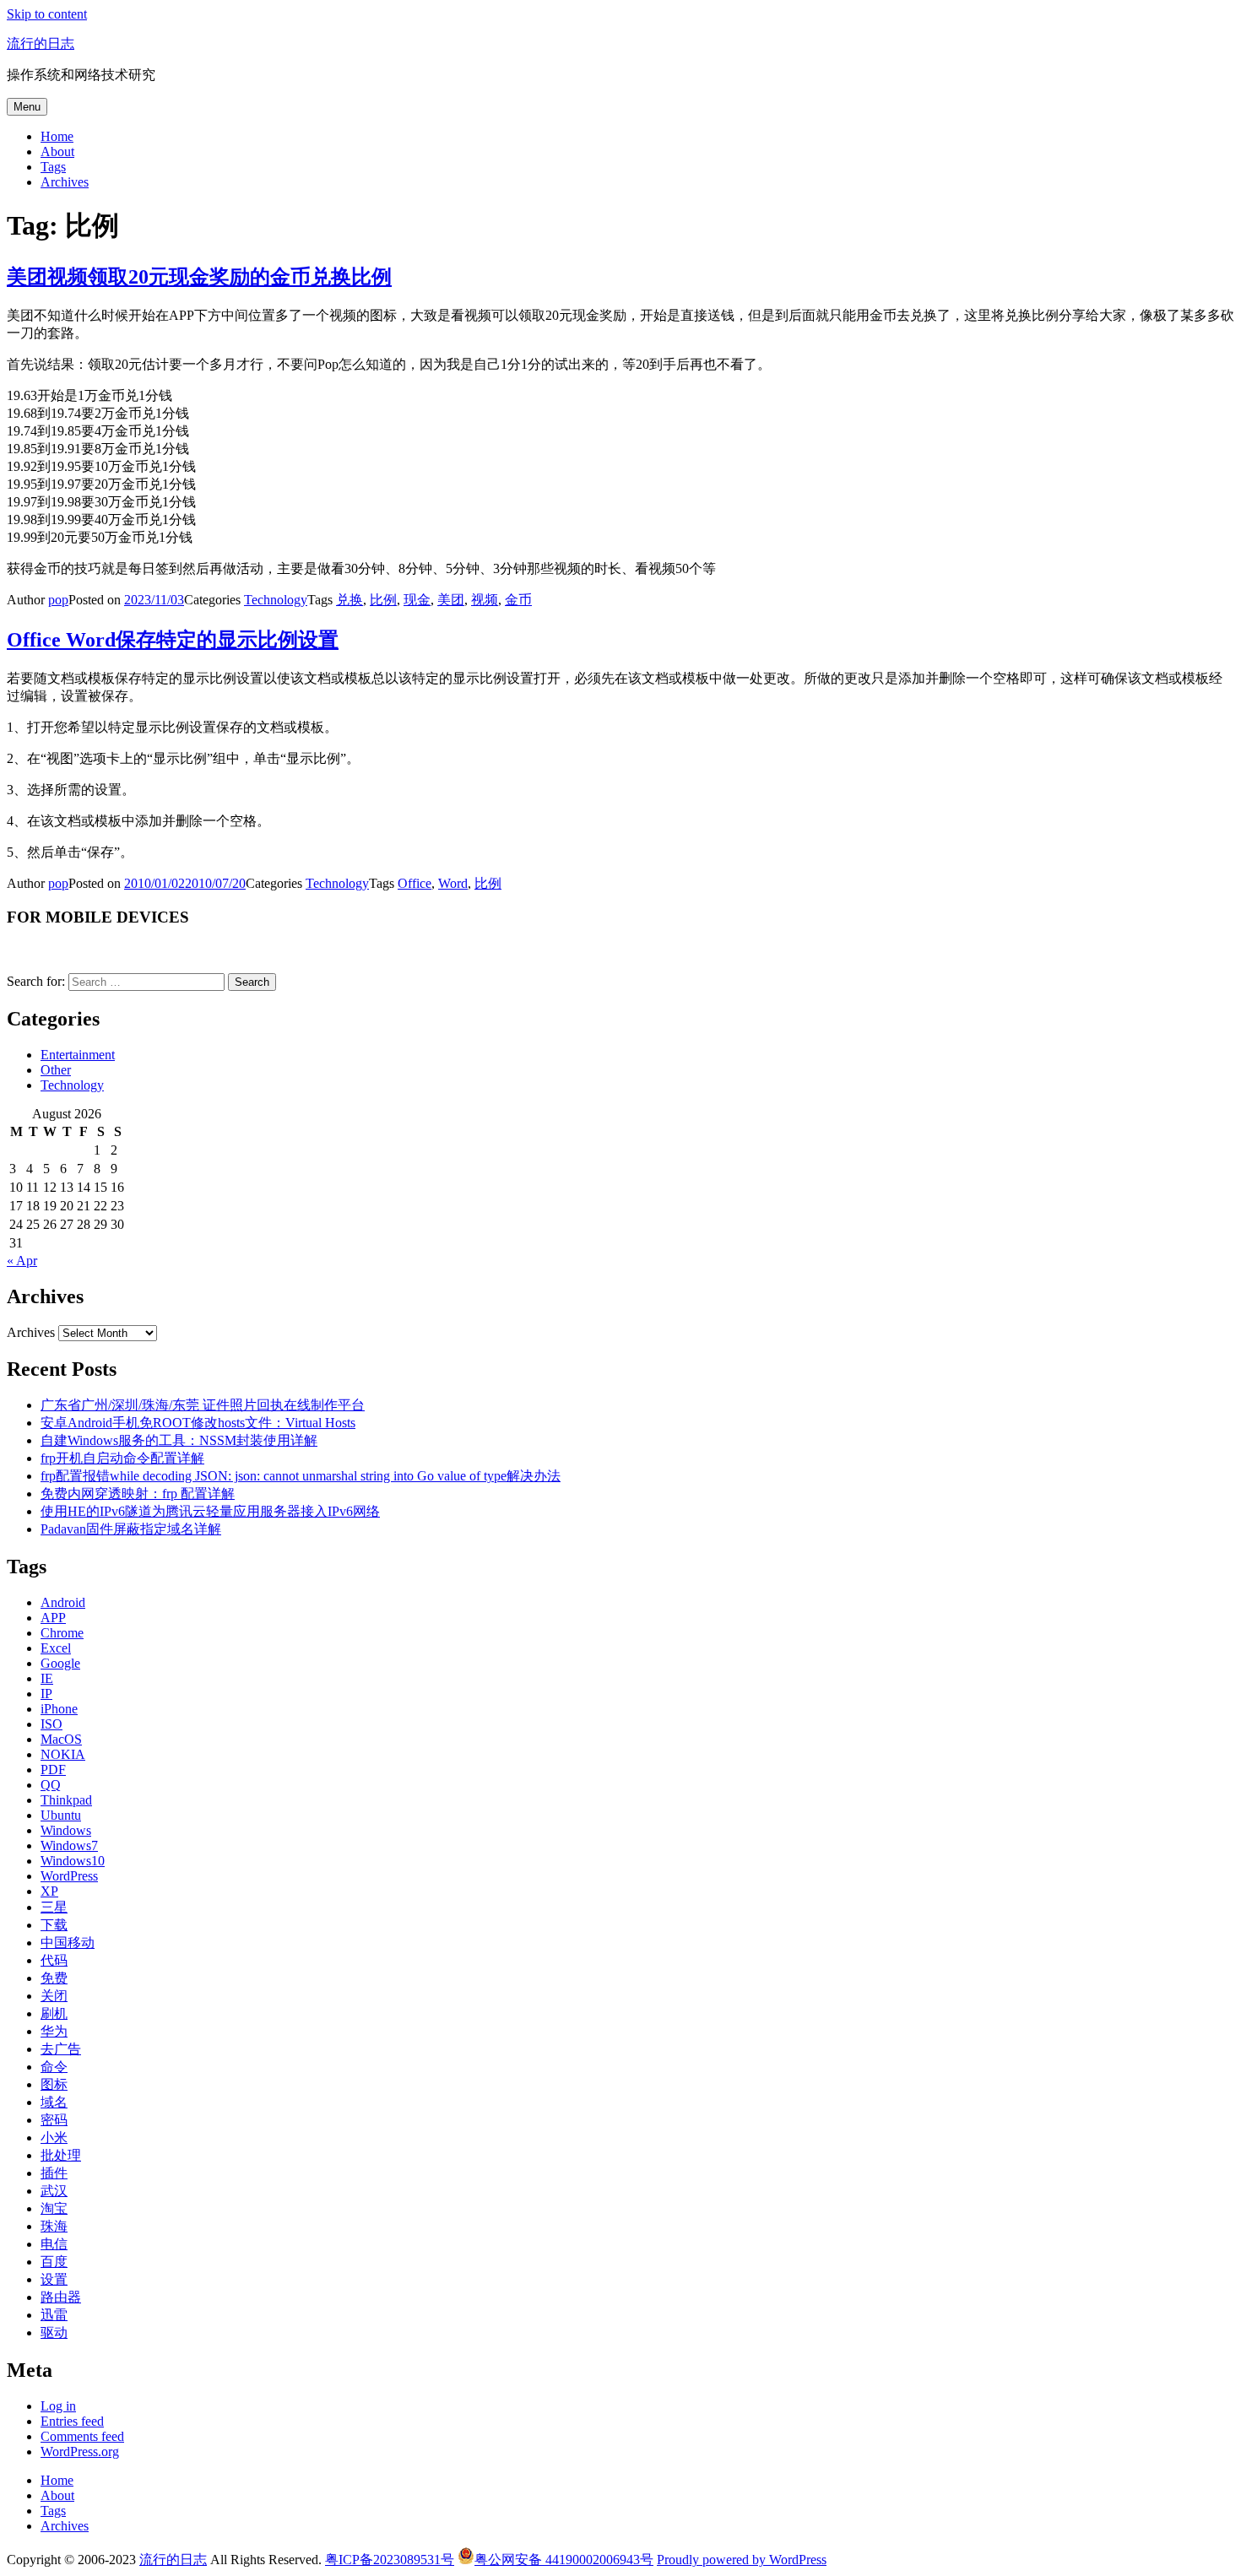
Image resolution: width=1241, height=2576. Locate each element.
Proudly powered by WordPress (742, 2560)
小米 (54, 2138)
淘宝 (54, 2208)
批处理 (61, 2155)
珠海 (54, 2226)
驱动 (54, 2332)
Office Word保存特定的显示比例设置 (173, 640)
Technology (276, 600)
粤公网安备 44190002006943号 (564, 2560)
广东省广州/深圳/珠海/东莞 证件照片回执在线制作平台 (203, 1405)
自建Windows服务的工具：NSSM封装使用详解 (179, 1440)
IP (46, 1694)
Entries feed (72, 2421)
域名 (54, 2102)
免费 (54, 1978)
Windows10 (73, 1861)
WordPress (69, 1876)
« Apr (22, 1261)
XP (49, 1891)
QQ (51, 1785)
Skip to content (47, 14)
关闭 (54, 1996)
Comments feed (82, 2436)
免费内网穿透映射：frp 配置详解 (138, 1494)
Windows (66, 1830)
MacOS (61, 1739)
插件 (54, 2173)
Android (63, 1602)
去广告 (61, 2049)
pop (58, 600)
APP (53, 1618)
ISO (51, 1724)
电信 (54, 2244)
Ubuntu (61, 1815)
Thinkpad (66, 1800)
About (57, 152)
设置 (54, 2279)
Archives (65, 182)
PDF (53, 1770)
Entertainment (78, 1055)
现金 (417, 600)
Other (56, 1070)
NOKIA (63, 1754)
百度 (54, 2262)
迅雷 (54, 2315)
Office (415, 883)
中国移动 (68, 1943)
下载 (54, 1925)
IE (47, 1678)
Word (453, 883)
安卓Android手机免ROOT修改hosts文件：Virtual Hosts (198, 1423)
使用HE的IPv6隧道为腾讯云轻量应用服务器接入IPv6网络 (210, 1511)
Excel (56, 1648)
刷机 (54, 2013)
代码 (54, 1960)
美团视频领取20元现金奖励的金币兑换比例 (199, 277)
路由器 (61, 2297)
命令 (54, 2067)
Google (60, 1663)
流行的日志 (41, 43)
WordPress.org (80, 2452)
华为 (54, 2031)
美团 (451, 600)
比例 (383, 600)
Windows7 (69, 1845)
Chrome (62, 1633)
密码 (54, 2120)
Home (57, 136)
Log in (58, 2406)
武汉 (54, 2191)
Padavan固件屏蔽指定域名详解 (131, 1529)
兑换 (350, 600)
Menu (27, 107)
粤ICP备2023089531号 (390, 2560)
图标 (54, 2084)
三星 (54, 1907)
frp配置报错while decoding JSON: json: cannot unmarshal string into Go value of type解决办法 (301, 1476)
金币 (518, 600)
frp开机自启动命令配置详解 (122, 1458)
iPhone (59, 1709)
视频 (485, 600)
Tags (53, 167)
